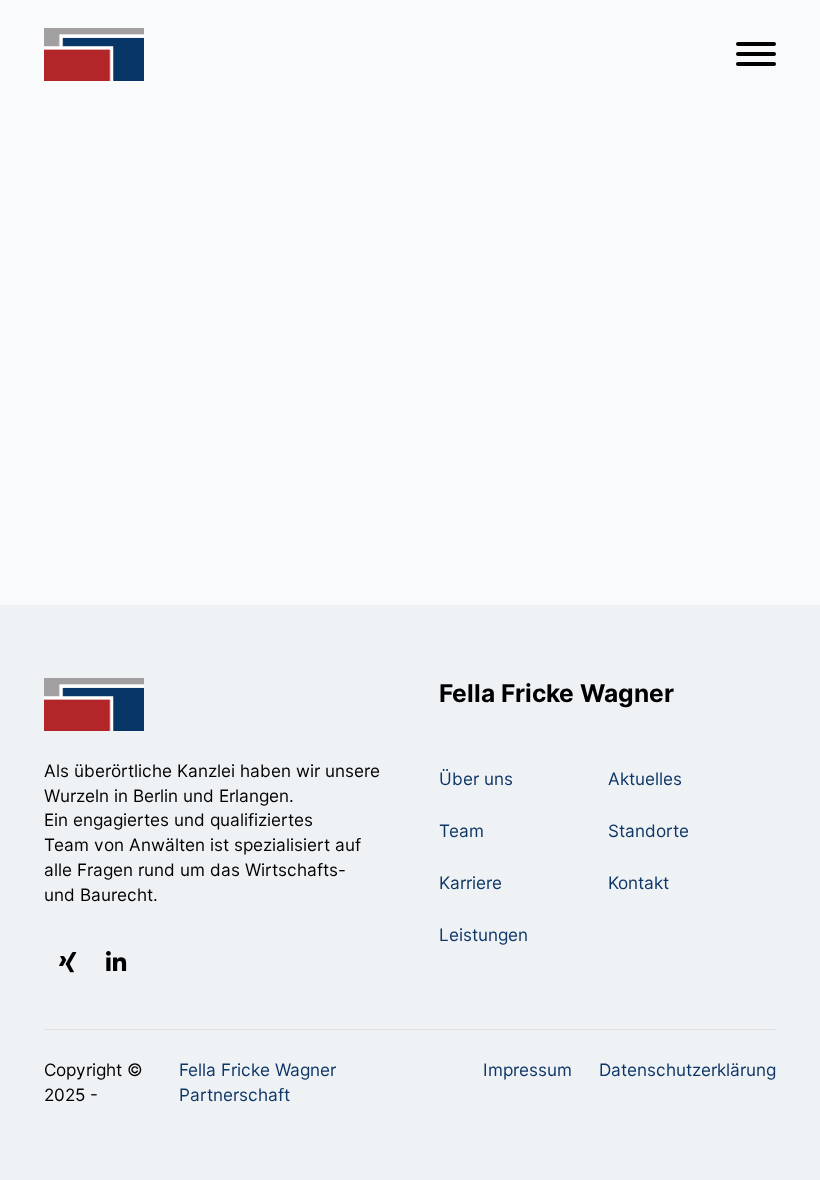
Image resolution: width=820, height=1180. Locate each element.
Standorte (648, 830)
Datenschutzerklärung (687, 1069)
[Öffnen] (756, 54)
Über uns (476, 778)
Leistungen (483, 934)
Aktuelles (645, 778)
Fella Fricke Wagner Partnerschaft (257, 1082)
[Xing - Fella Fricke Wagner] (67, 962)
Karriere (470, 882)
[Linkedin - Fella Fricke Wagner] (116, 962)
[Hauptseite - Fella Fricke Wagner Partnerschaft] (94, 55)
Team (461, 830)
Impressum (527, 1069)
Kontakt (638, 882)
